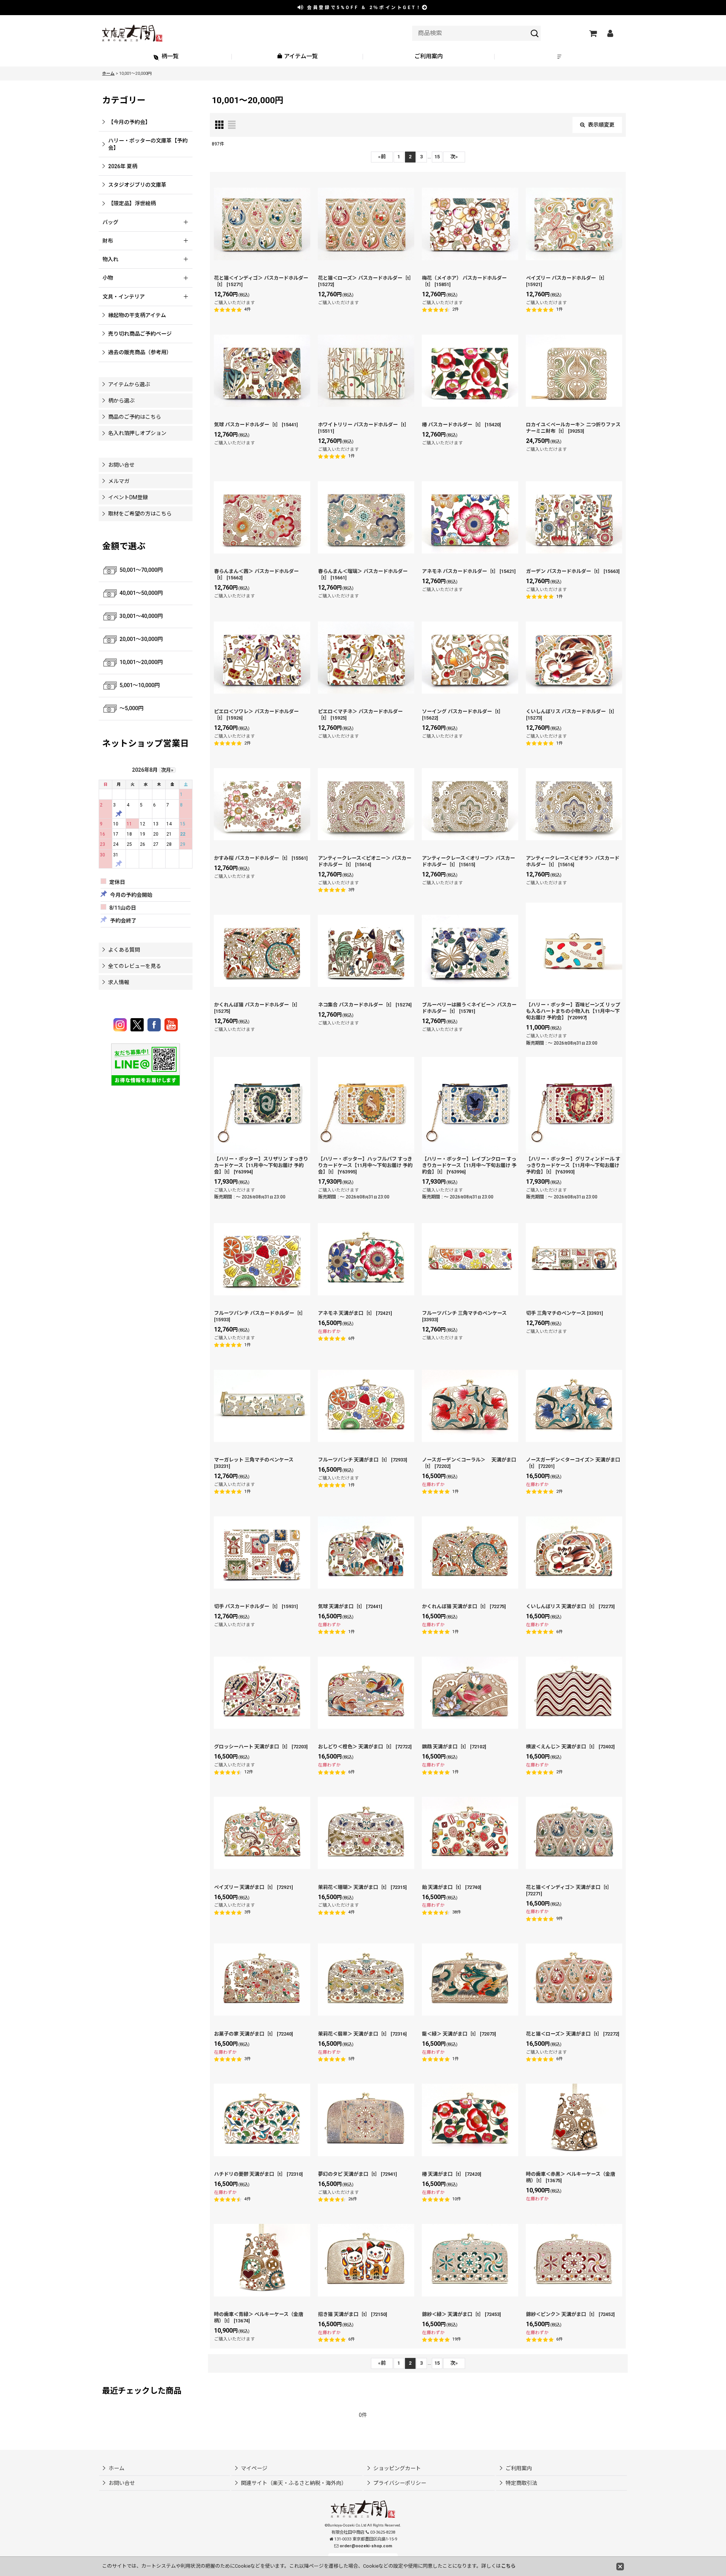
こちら (508, 2566)
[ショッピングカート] (593, 33)
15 (437, 157)
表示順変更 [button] (601, 125)
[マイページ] (610, 33)
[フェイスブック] (155, 1025)
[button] (560, 57)
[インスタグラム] (121, 1025)
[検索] (535, 33)
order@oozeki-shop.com (366, 2546)
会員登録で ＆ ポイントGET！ (363, 8)
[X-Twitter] (138, 1025)
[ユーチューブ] (171, 1025)
